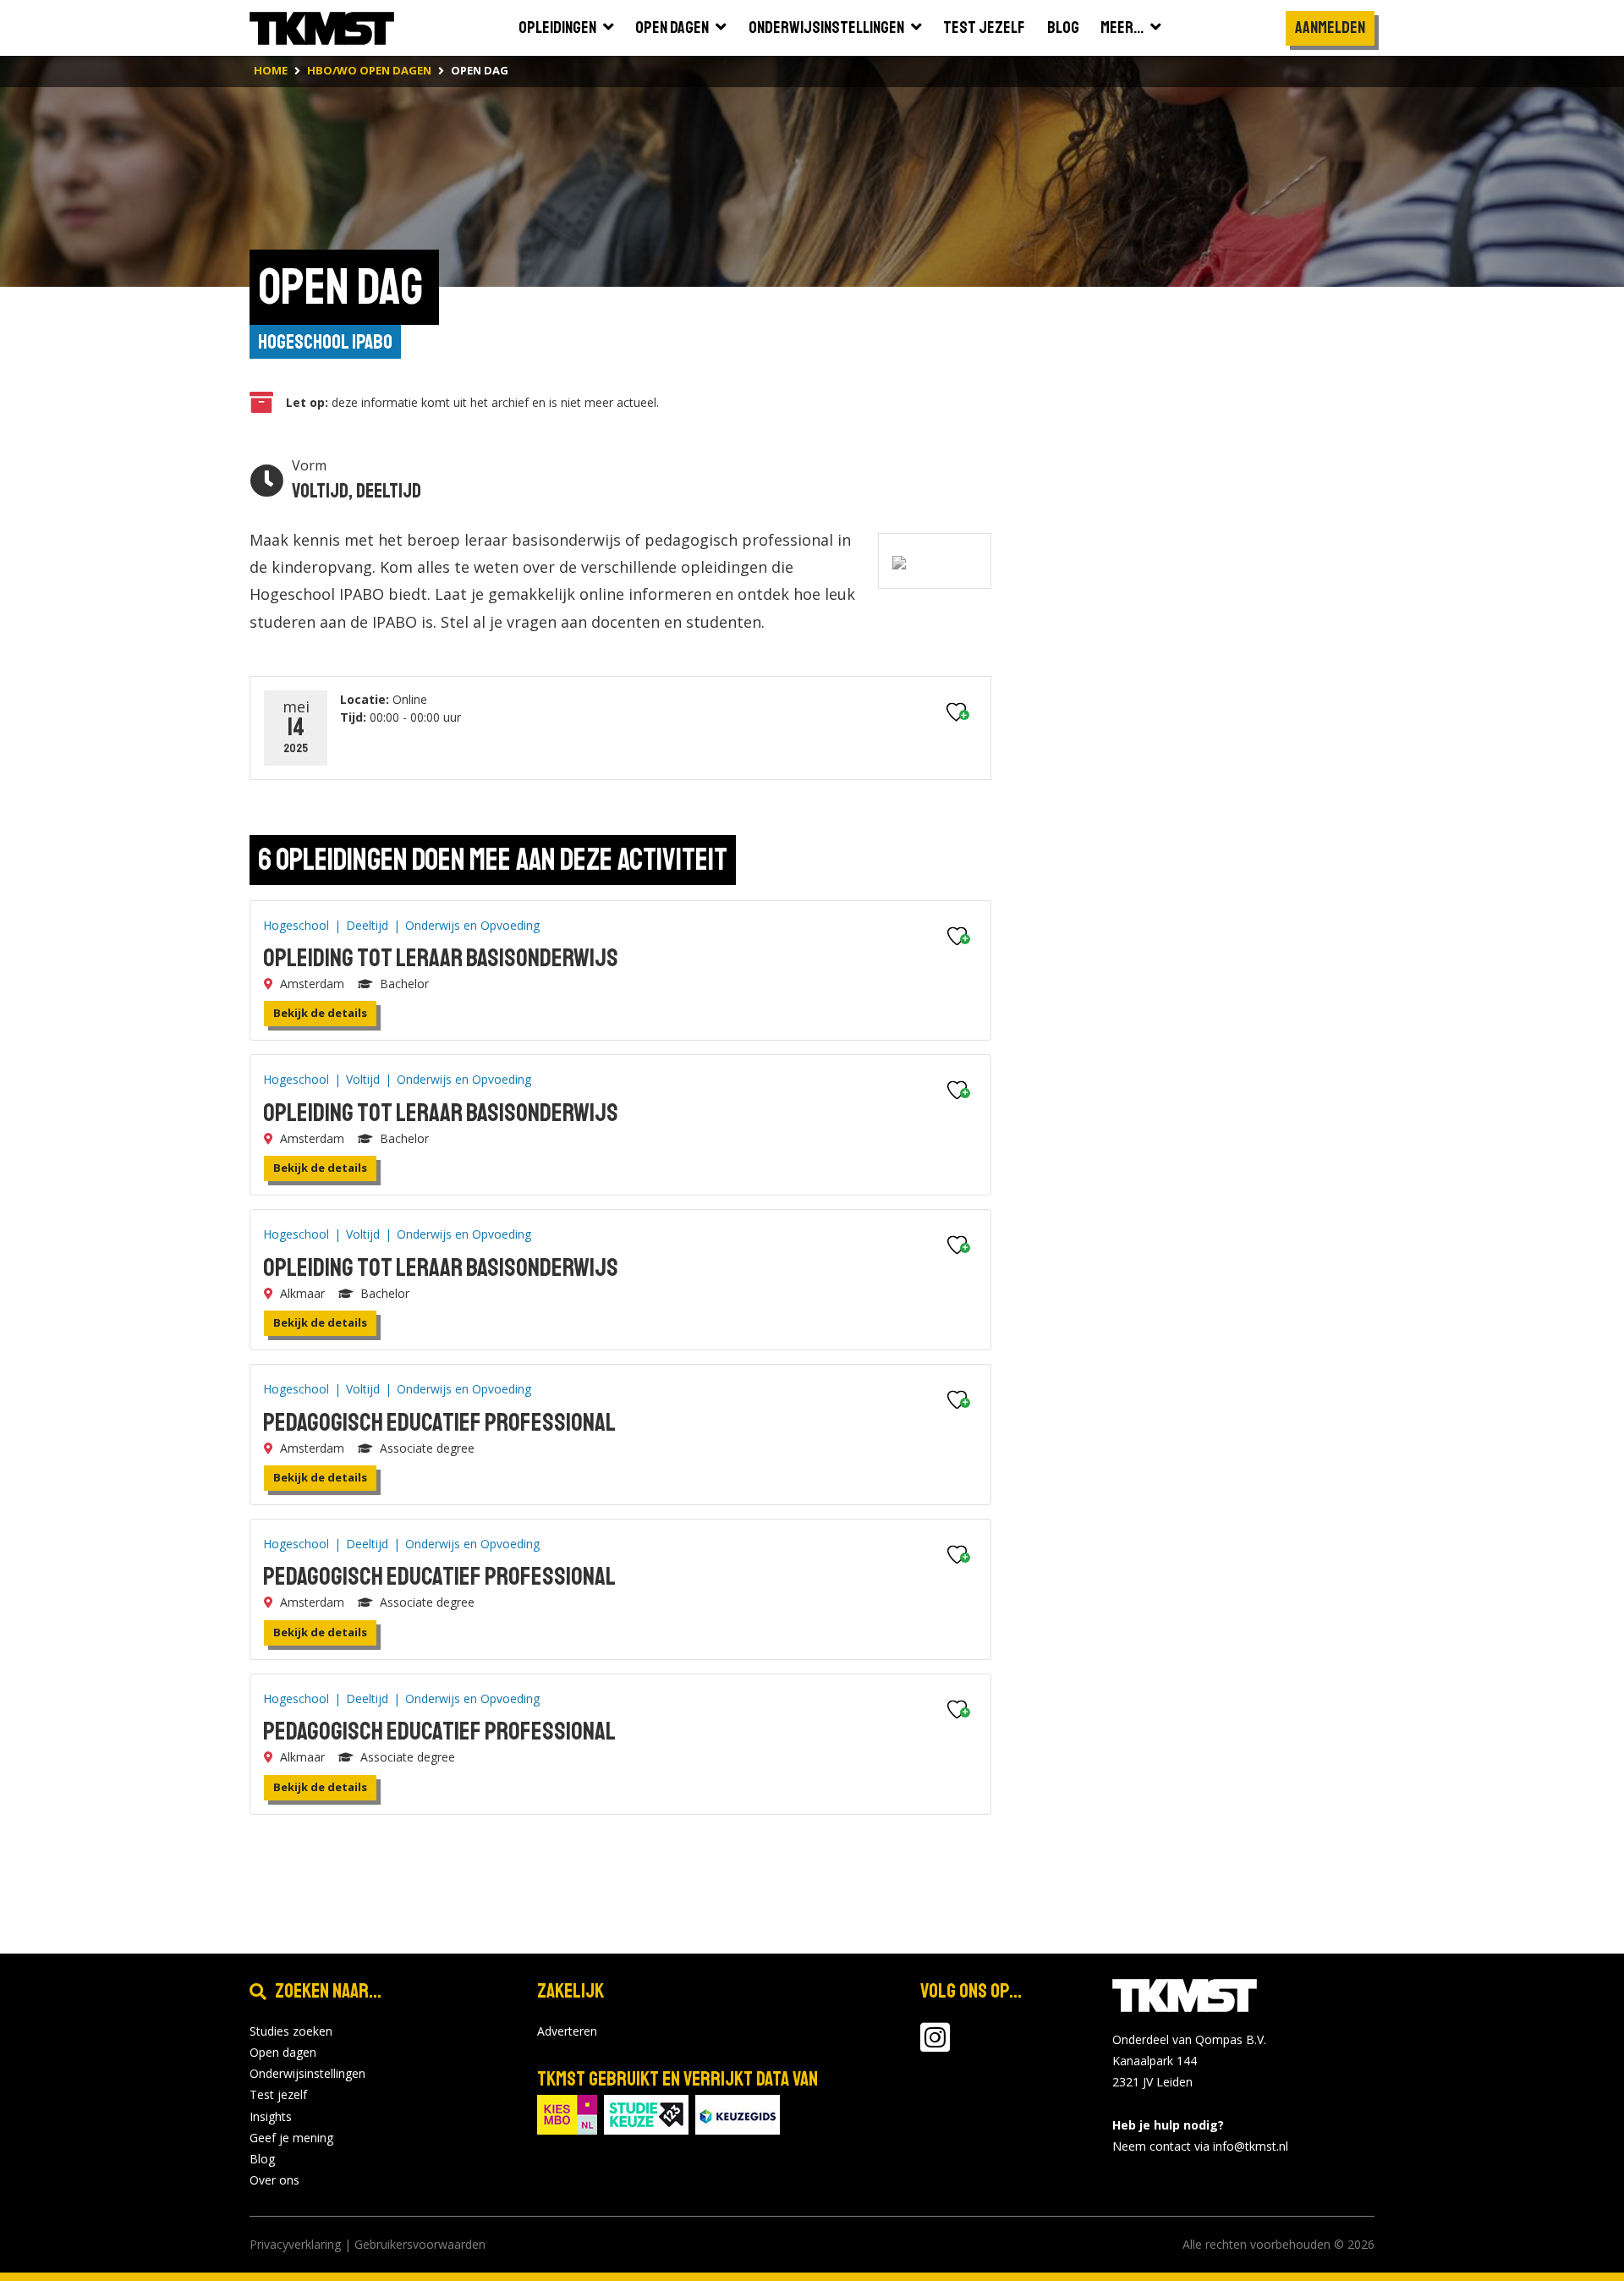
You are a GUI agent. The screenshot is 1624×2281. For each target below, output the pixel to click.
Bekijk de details (320, 1013)
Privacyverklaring (295, 2244)
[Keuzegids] (738, 2113)
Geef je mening (291, 2138)
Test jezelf (278, 2094)
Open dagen (283, 2052)
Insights (271, 2116)
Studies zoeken (291, 2031)
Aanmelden (1330, 27)
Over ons (274, 2180)
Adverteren (567, 2031)
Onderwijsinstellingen (307, 2073)
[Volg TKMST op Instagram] (935, 2045)
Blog (262, 2159)
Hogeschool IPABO (325, 342)
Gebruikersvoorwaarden (420, 2244)
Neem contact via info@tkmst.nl (1200, 2146)
